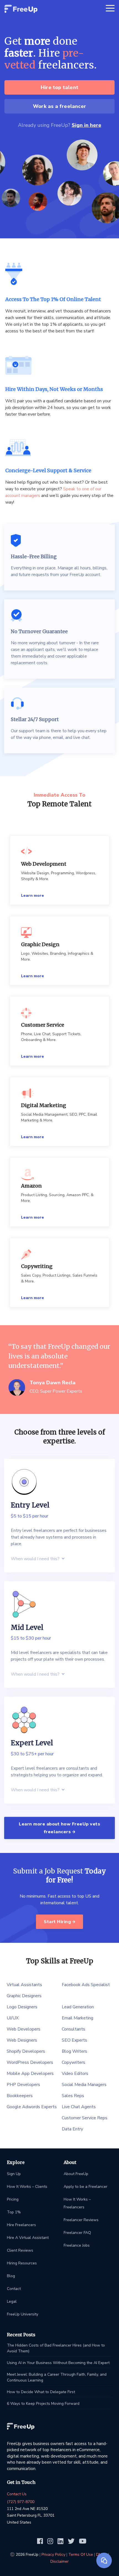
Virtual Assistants (24, 1985)
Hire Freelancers (21, 2225)
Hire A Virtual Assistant (28, 2238)
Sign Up (14, 2174)
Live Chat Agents (79, 2107)
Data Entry (72, 2129)
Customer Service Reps (85, 2118)
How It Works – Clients (27, 2187)
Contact (14, 2289)
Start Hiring (58, 1922)
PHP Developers (23, 2085)
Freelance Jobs (77, 2245)
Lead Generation (78, 2007)
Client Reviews (20, 2250)
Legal (12, 2301)
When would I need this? (36, 1559)
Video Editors (75, 2074)
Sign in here (86, 125)
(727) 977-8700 (21, 2502)
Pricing (13, 2199)
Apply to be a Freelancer (86, 2187)
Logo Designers (22, 2007)
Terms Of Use (81, 2554)
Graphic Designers (24, 1996)
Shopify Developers (26, 2051)
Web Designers (22, 2040)
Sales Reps (73, 2096)
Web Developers (24, 2029)
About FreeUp (76, 2174)
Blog (11, 2276)
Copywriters (73, 2062)
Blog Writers (74, 2051)
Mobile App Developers (30, 2074)
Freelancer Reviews (81, 2220)
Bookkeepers (20, 2096)
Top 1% (14, 2212)
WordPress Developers (30, 2062)
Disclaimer (59, 2561)
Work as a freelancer (59, 106)
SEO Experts (74, 2040)
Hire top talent (59, 87)
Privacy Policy (53, 2554)
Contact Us (17, 2494)
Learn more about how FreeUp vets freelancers (59, 1828)
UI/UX (13, 2018)
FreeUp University (23, 2314)
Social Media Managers (84, 2085)
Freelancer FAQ (77, 2233)
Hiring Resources (22, 2263)
